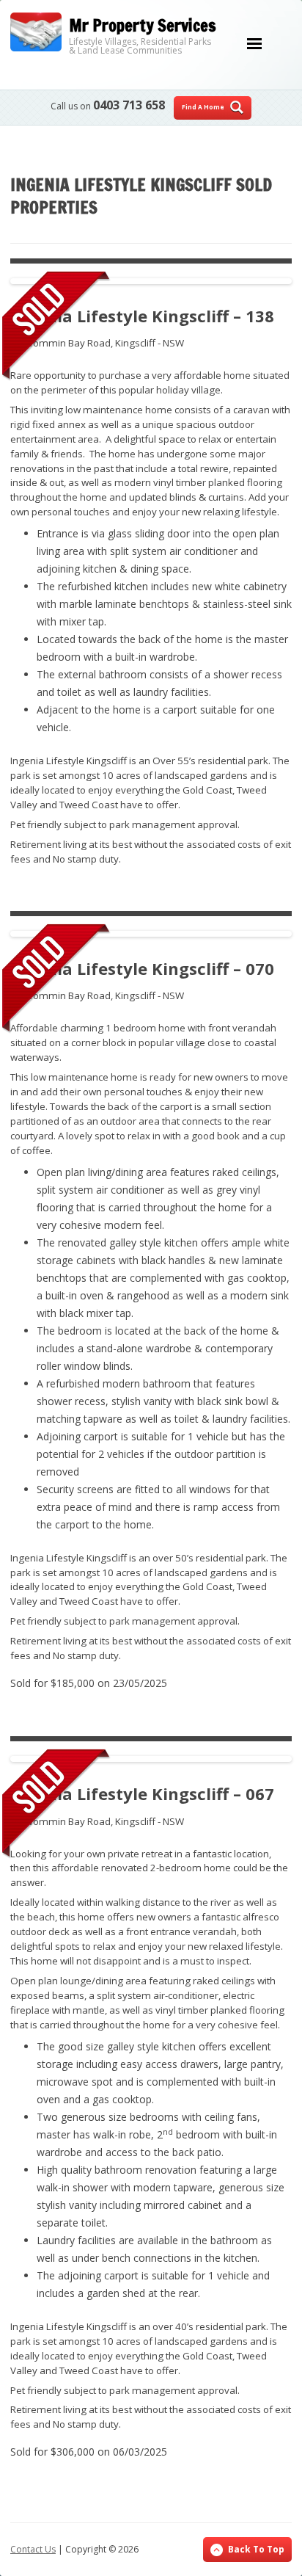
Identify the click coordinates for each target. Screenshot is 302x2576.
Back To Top (256, 2549)
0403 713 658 (129, 105)
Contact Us (33, 2549)
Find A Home (203, 107)
